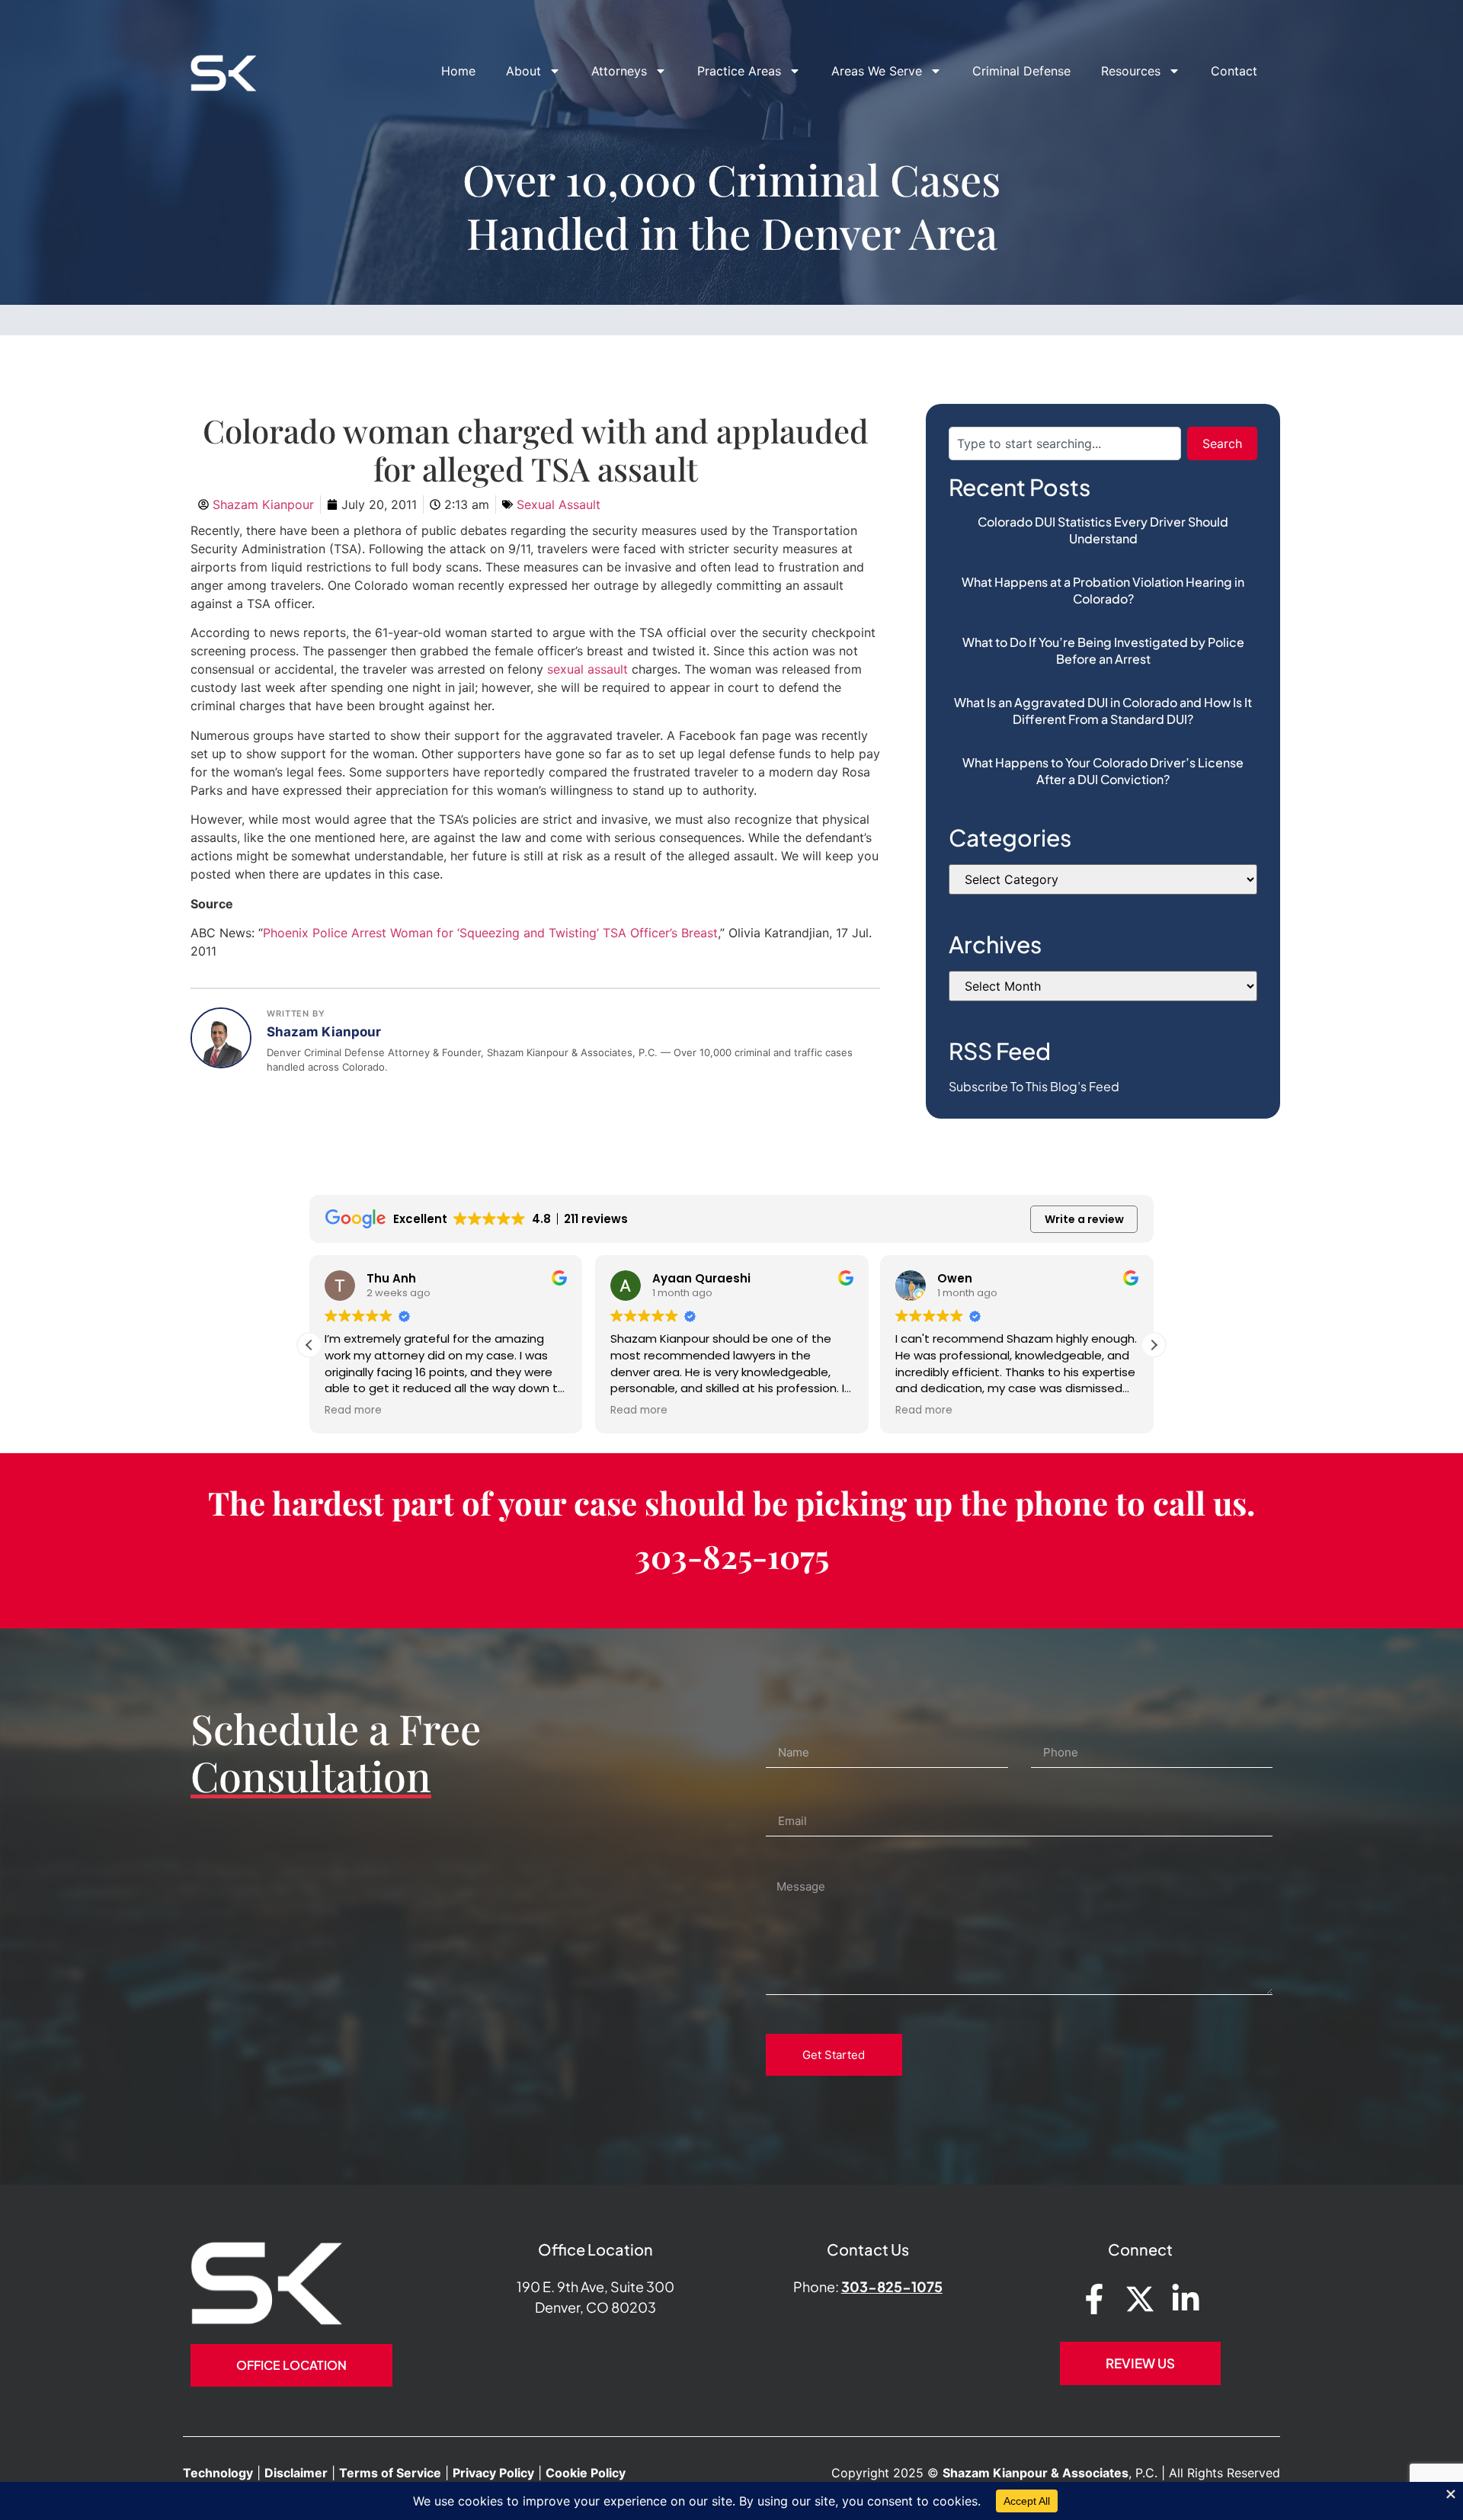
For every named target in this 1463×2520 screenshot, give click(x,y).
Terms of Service (390, 2473)
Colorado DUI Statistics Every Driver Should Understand (1103, 530)
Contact (1234, 71)
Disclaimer (296, 2473)
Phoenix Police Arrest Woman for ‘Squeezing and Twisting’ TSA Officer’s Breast (490, 933)
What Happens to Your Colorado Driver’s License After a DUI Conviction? (1103, 771)
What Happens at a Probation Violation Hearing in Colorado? (1103, 590)
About (523, 71)
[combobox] (1065, 443)
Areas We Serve (877, 71)
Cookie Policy (586, 2473)
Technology (218, 2473)
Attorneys (619, 71)
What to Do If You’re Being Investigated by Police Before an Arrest (1103, 650)
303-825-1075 (732, 1556)
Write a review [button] (1084, 1219)
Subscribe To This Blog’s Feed (1034, 1086)
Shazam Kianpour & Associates (1036, 2473)
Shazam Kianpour (324, 1032)
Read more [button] (353, 1410)
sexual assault (589, 669)
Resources (1131, 71)
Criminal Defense (1021, 71)
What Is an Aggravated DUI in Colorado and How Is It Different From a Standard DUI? (1103, 711)
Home (458, 71)
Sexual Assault (559, 504)
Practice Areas (739, 71)
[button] (1154, 1345)
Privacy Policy (493, 2473)
